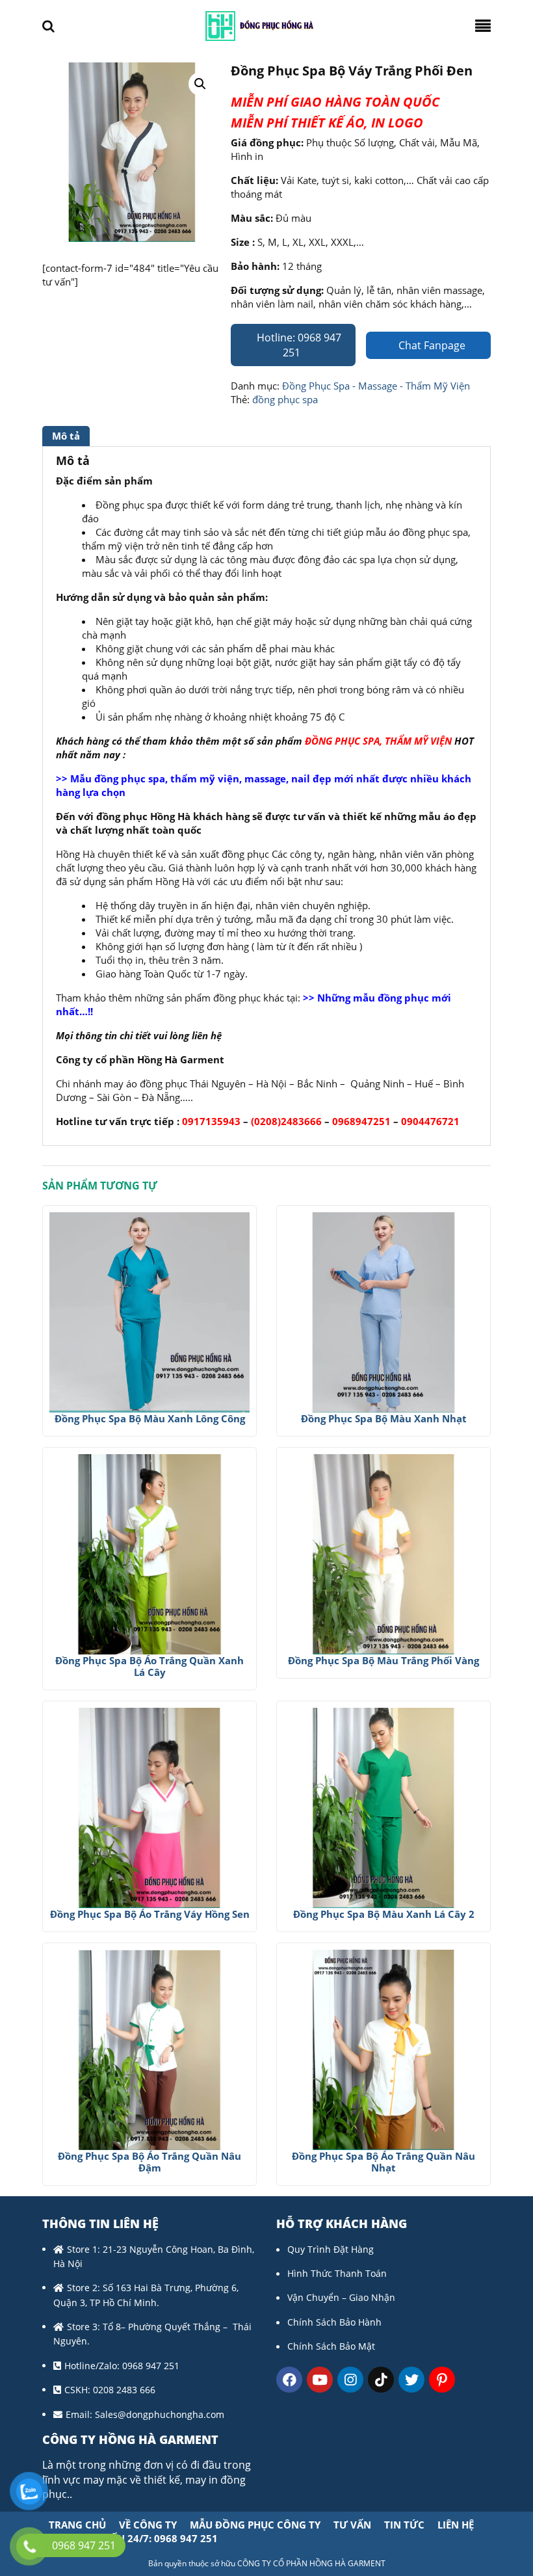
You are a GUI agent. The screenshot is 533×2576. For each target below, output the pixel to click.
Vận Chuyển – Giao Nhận (341, 2297)
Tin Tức (404, 2525)
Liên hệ (456, 2525)
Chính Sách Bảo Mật (331, 2346)
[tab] (68, 436)
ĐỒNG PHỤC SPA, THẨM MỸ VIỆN (378, 741)
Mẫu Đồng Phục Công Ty (255, 2525)
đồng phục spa (285, 399)
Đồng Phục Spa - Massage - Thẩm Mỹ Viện (376, 386)
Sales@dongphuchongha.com (160, 2414)
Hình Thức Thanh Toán (337, 2273)
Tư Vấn (352, 2525)
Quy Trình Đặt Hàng (331, 2249)
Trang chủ (77, 2525)
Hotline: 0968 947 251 (298, 345)
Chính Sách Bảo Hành (334, 2322)
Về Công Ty (148, 2525)
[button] (200, 84)
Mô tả (66, 436)
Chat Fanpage (431, 345)
